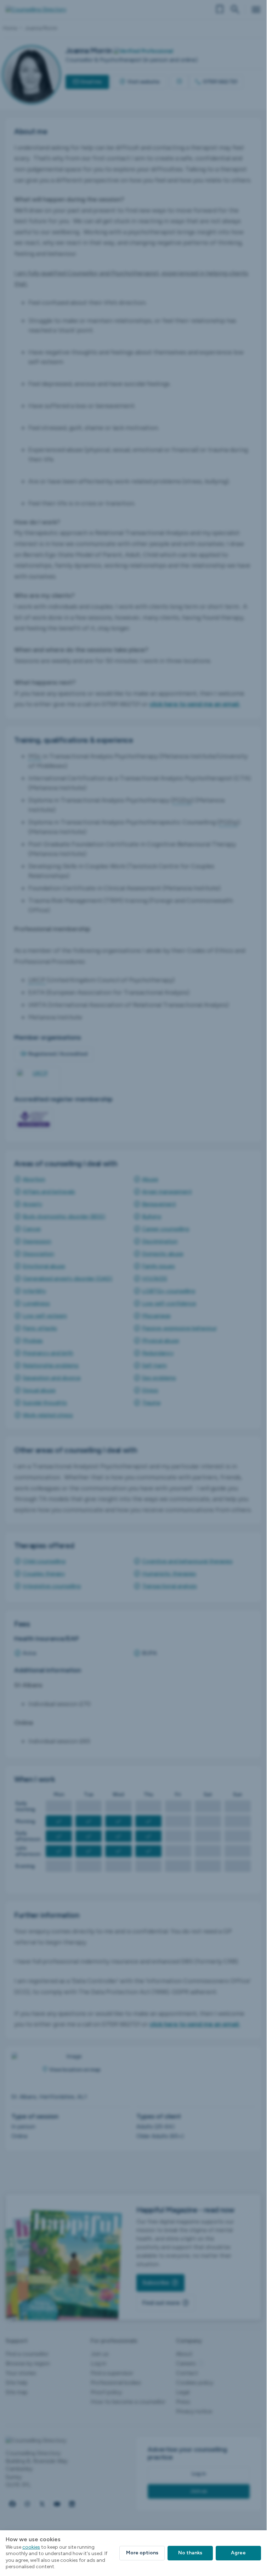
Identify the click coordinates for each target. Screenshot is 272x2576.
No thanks (190, 2553)
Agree (238, 2553)
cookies (31, 2547)
